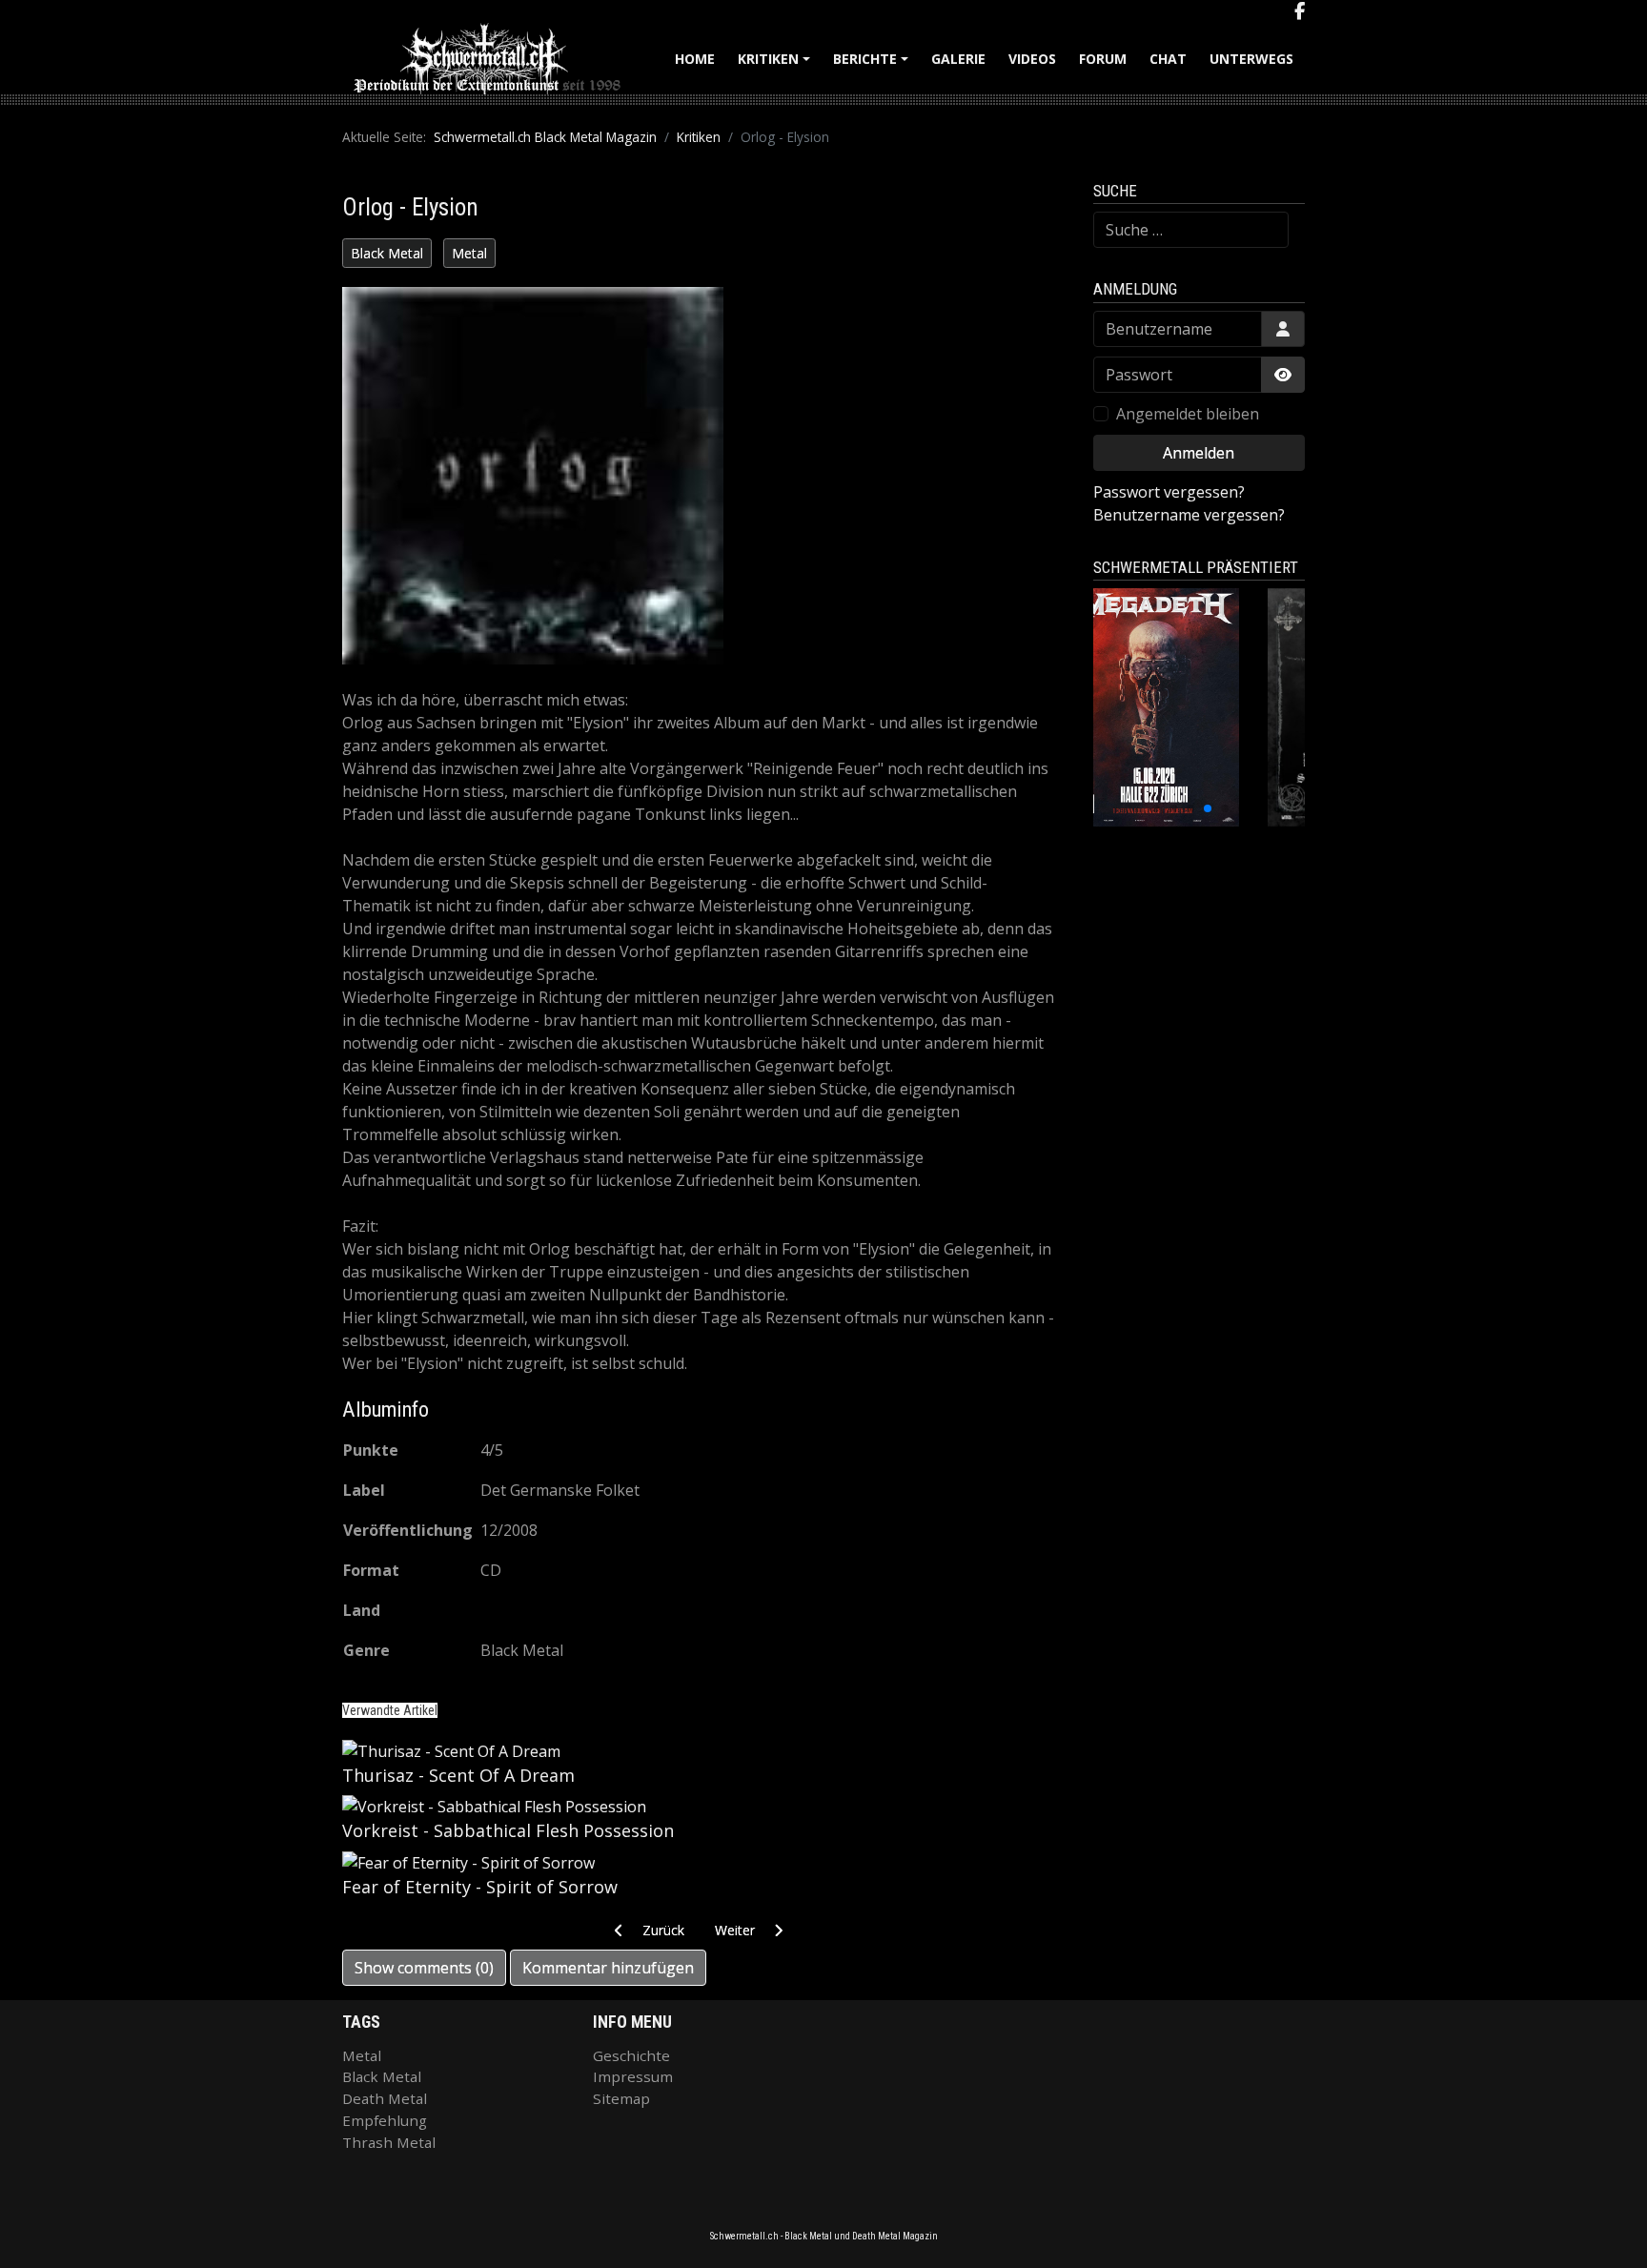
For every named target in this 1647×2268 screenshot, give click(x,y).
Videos (1032, 59)
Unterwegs (1251, 59)
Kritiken (777, 65)
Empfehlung (385, 2120)
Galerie (958, 59)
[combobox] (1191, 230)
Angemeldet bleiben (1188, 414)
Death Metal (385, 2098)
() (424, 1968)
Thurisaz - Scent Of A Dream (458, 1775)
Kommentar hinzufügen (608, 1968)
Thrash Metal (389, 2142)
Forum (1103, 59)
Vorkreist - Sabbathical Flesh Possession (508, 1830)
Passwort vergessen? (1169, 492)
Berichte (874, 65)
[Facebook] (1300, 11)
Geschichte (631, 2055)
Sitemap (621, 2098)
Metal (469, 253)
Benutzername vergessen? (1189, 515)
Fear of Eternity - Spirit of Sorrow (480, 1887)
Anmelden (1199, 453)
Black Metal (387, 253)
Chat (1168, 59)
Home (695, 59)
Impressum (633, 2076)
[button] (1156, 808)
